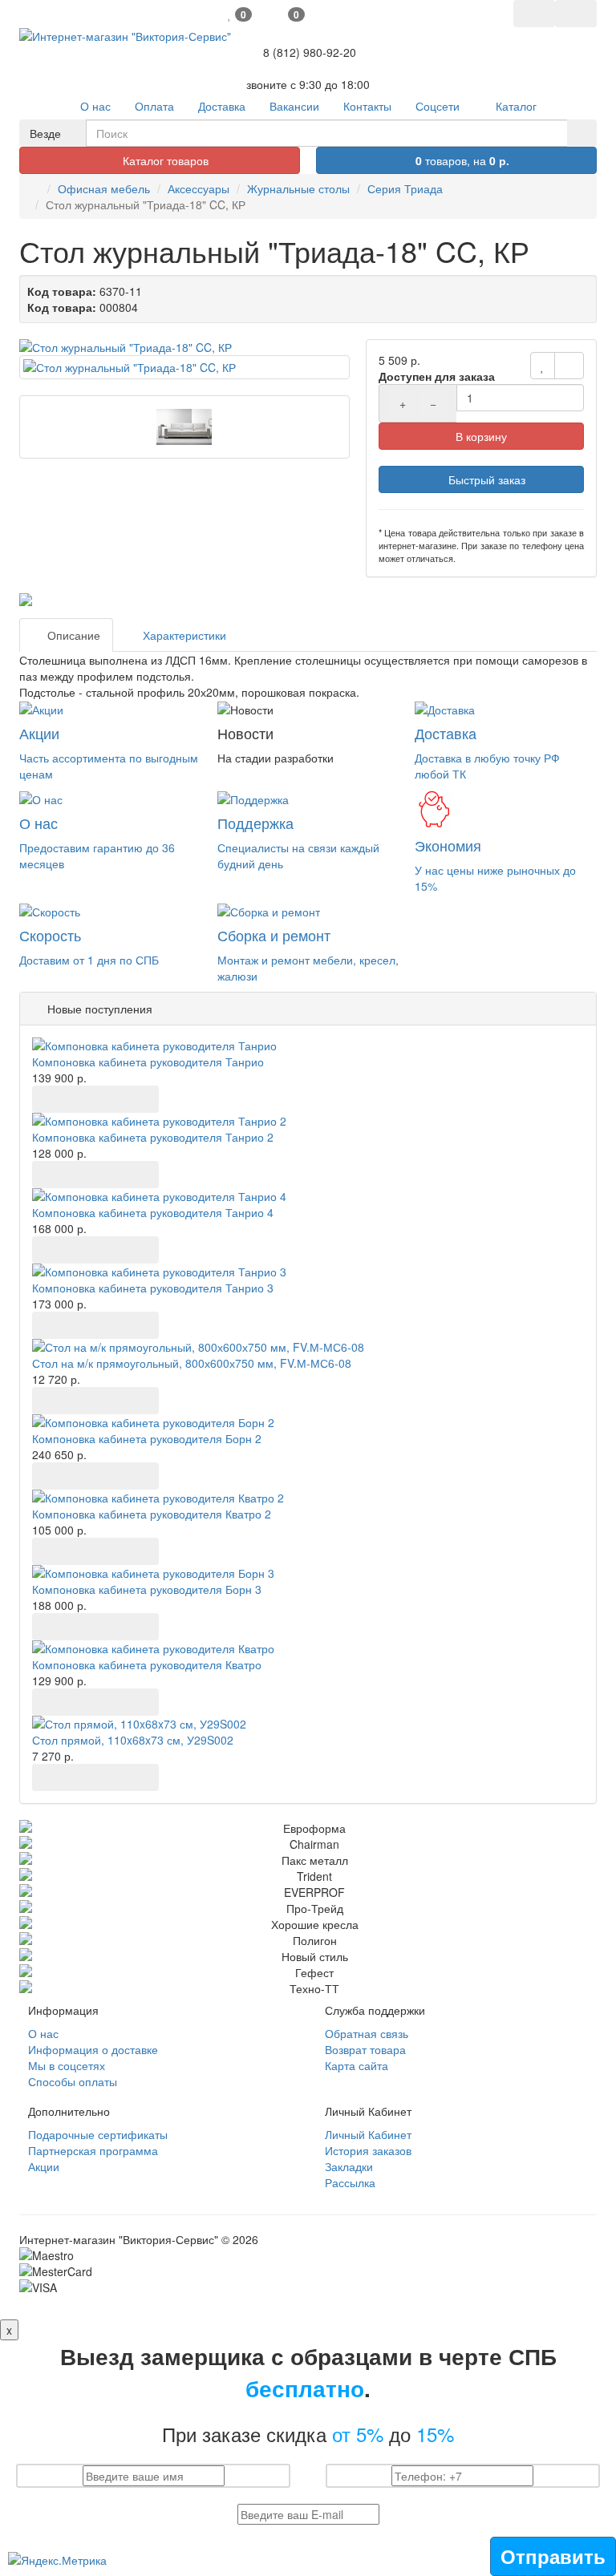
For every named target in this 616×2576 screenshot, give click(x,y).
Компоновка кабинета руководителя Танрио (148, 1062)
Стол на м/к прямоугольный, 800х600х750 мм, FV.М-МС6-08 (192, 1363)
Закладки (349, 2166)
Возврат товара (365, 2049)
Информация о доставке (93, 2049)
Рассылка (350, 2182)
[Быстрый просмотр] (119, 1099)
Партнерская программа (93, 2150)
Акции (44, 2166)
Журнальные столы (298, 188)
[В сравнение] (569, 366)
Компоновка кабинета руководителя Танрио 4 (153, 1212)
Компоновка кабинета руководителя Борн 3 (147, 1589)
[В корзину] (50, 1099)
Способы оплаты (73, 2081)
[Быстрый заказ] (84, 1099)
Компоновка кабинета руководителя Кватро (147, 1664)
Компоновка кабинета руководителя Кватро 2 (152, 1514)
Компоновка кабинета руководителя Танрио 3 (153, 1288)
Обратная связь (367, 2033)
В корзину (481, 436)
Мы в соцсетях (67, 2065)
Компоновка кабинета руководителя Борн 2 (147, 1438)
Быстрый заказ (485, 479)
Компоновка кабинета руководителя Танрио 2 (153, 1137)
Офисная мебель (104, 188)
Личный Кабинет (368, 2134)
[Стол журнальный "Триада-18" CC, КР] (184, 347)
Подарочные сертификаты (98, 2134)
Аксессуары (199, 188)
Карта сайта (357, 2065)
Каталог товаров (164, 160)
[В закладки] (543, 366)
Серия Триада (405, 188)
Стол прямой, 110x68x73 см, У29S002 (133, 1740)
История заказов (368, 2150)
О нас (43, 2033)
